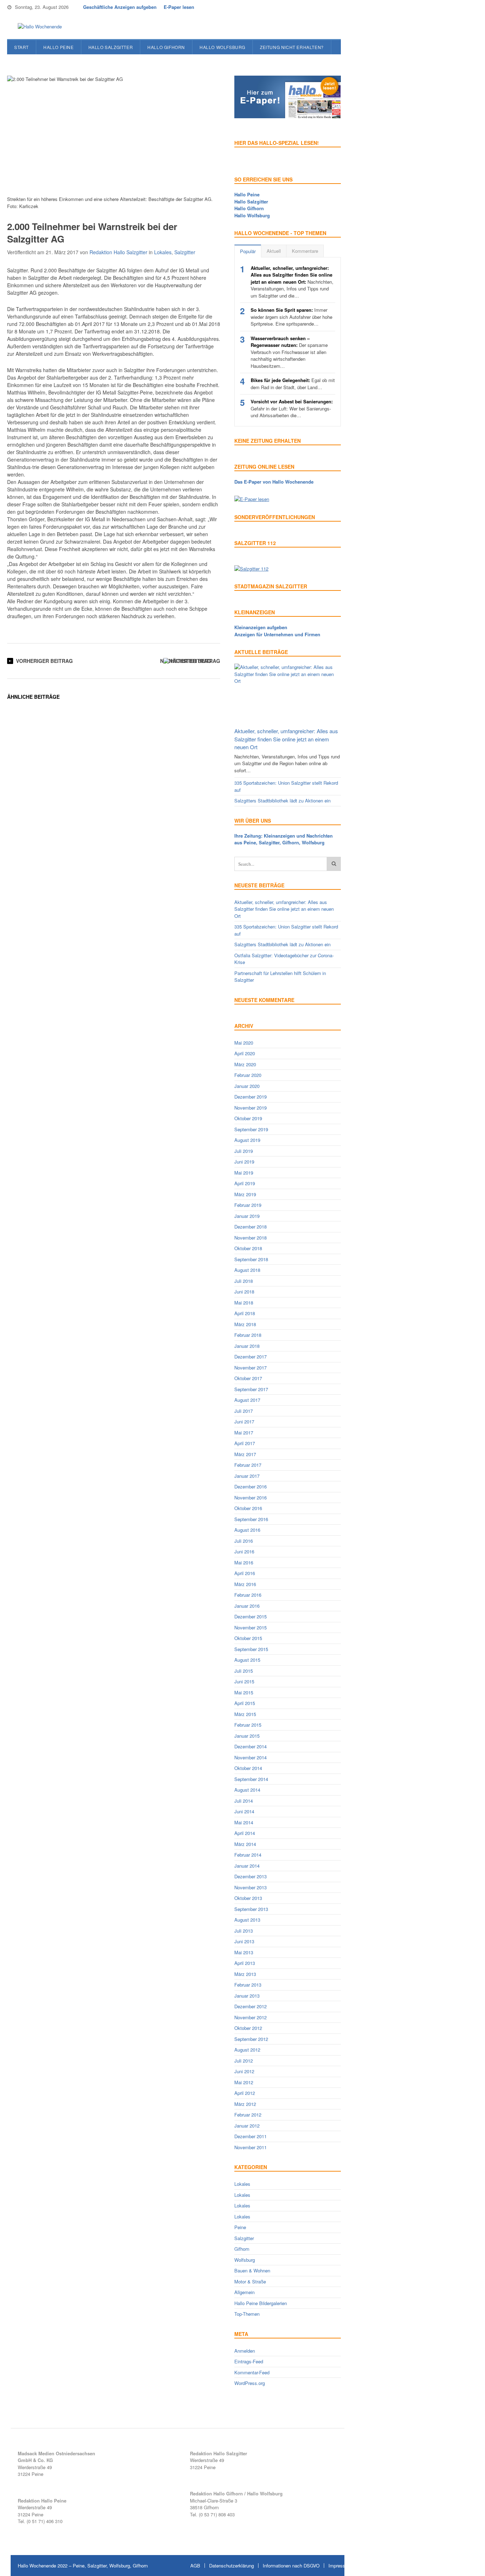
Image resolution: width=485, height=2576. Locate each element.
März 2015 (245, 1714)
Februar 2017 (248, 1465)
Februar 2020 (248, 1075)
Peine (240, 2227)
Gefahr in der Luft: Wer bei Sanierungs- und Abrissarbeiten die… (292, 408)
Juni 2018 (244, 1292)
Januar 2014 (247, 1866)
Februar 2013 (248, 1985)
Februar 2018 (248, 1335)
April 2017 (245, 1443)
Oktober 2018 (248, 1248)
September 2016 (251, 1519)
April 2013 (245, 1963)
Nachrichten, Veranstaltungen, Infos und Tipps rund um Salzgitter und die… (292, 282)
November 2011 (250, 2147)
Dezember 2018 (250, 1227)
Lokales (163, 252)
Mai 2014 (244, 1822)
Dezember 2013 (250, 1876)
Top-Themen (247, 2314)
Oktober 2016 (248, 1508)
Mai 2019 (244, 1173)
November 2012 (250, 2017)
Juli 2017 (244, 1411)
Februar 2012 (248, 2115)
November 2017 (250, 1368)
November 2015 (250, 1627)
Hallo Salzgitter (111, 47)
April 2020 (245, 1053)
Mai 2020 (244, 1043)
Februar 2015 (248, 1725)
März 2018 (245, 1324)
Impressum (340, 2566)
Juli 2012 (244, 2061)
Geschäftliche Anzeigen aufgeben (120, 7)
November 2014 (250, 1757)
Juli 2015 (244, 1671)
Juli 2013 (244, 1931)
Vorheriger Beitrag (44, 661)
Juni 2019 (244, 1162)
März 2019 (245, 1194)
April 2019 (245, 1183)
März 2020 (245, 1064)
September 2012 (251, 2039)
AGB (195, 2566)
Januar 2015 (247, 1736)
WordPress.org (250, 2383)
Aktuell (274, 251)
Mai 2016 (244, 1562)
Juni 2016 (244, 1551)
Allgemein (244, 2292)
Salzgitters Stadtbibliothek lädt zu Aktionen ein (282, 800)
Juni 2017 (244, 1422)
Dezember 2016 (250, 1486)
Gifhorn (242, 2249)
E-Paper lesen (179, 7)
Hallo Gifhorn (166, 47)
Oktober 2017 (248, 1378)
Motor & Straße (250, 2281)
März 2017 (245, 1454)
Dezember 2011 (250, 2136)
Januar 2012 (247, 2126)
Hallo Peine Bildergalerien (261, 2303)
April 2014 (245, 1833)
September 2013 (251, 1909)
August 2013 (247, 1920)
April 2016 (245, 1573)
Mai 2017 (244, 1433)
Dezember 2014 (250, 1746)
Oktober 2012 (248, 2028)
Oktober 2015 (248, 1638)
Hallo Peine (59, 47)
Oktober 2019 (248, 1118)
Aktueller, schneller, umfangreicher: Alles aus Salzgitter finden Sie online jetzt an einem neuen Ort (286, 739)
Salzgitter (185, 252)
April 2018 (245, 1313)
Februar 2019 (248, 1205)
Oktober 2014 (248, 1768)
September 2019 (251, 1129)
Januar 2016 (247, 1606)
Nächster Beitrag (186, 661)
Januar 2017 (247, 1476)
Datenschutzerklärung (231, 2566)
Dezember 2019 (250, 1097)
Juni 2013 (244, 1941)
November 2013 (250, 1887)
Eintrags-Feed (249, 2361)
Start (21, 47)
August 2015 (247, 1660)
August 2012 (247, 2050)
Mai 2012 (244, 2082)
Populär (248, 251)
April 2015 (245, 1703)
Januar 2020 (247, 1086)
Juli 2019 (244, 1151)
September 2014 (251, 1779)
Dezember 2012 (250, 2006)
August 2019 (247, 1140)
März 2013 (245, 1974)
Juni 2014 (244, 1811)
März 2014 (245, 1844)
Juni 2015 (244, 1681)
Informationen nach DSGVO (291, 2566)
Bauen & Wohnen (252, 2270)
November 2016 (250, 1497)
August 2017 (247, 1400)
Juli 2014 (244, 1801)
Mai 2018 (244, 1303)
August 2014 (247, 1790)
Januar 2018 (247, 1346)
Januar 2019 (247, 1216)
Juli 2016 (244, 1541)
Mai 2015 (244, 1692)
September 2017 (251, 1389)
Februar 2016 (248, 1595)
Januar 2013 (247, 1996)
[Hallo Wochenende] (37, 27)
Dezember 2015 (250, 1616)
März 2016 (245, 1584)
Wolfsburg (245, 2260)
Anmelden (245, 2351)
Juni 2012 (244, 2071)
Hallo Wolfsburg (222, 47)
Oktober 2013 (248, 1898)
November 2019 (250, 1108)
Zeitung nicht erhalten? (292, 47)
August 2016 (247, 1530)
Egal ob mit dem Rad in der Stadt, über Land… (293, 384)
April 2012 (245, 2093)
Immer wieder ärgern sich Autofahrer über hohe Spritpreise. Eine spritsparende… (291, 317)
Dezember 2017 (250, 1357)
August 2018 (247, 1270)
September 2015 (251, 1649)
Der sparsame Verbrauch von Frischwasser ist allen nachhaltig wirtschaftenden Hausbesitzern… (289, 352)
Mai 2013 (244, 1952)
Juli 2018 (244, 1281)
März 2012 (245, 2104)
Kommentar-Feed (252, 2372)
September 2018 (251, 1259)
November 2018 (250, 1238)
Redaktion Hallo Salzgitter (118, 252)
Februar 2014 (248, 1855)
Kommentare (305, 251)
